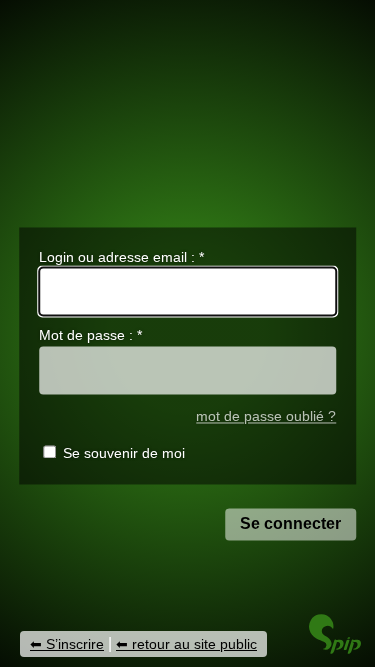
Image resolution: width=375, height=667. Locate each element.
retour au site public (194, 644)
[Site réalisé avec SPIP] (335, 648)
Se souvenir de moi (124, 453)
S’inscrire (75, 644)
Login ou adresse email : (121, 257)
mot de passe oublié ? (266, 417)
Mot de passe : (90, 335)
